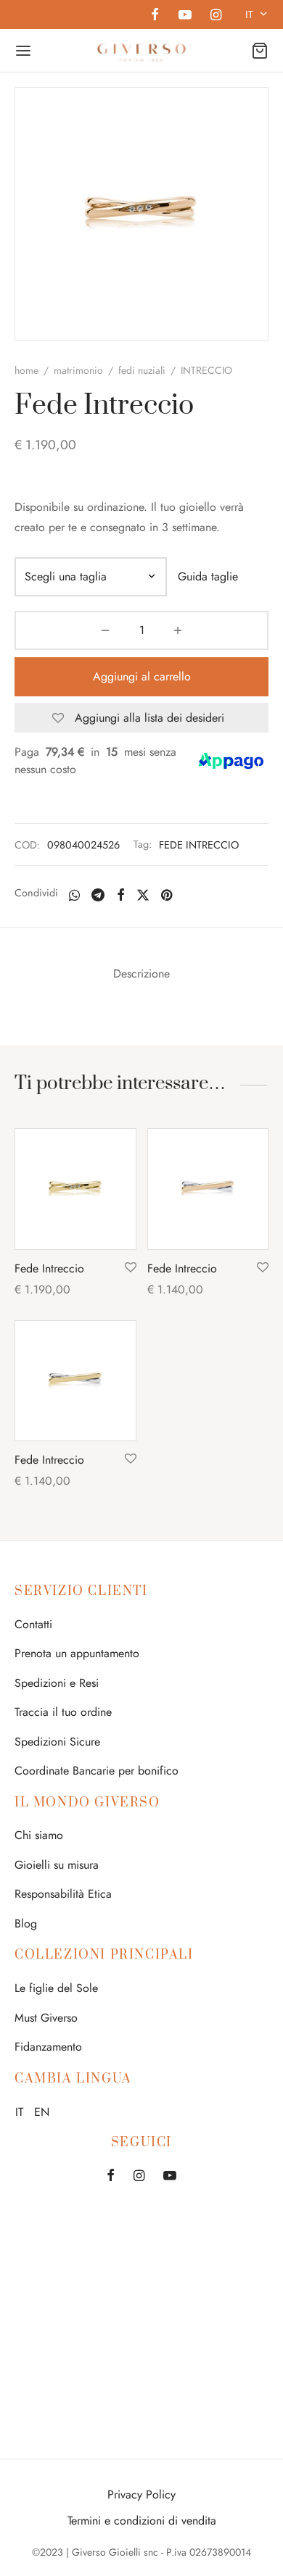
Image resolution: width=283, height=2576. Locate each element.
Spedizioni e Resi (57, 1683)
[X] (143, 894)
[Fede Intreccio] (75, 1189)
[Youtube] (184, 16)
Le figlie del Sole (56, 1988)
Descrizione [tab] (141, 974)
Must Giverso (46, 2018)
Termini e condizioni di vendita (142, 2521)
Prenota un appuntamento (77, 1653)
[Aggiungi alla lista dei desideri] (131, 1268)
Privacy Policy (141, 2494)
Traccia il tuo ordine (63, 1712)
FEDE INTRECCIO (199, 845)
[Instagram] (216, 16)
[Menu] (23, 51)
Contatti (33, 1624)
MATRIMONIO (78, 370)
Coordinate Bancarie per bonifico (97, 1771)
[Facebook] (155, 16)
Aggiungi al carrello (142, 676)
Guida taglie (208, 576)
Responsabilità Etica (63, 1894)
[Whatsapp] (74, 894)
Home (26, 370)
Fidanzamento (48, 2047)
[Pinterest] (167, 894)
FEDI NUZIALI (142, 370)
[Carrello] (260, 51)
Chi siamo (39, 1835)
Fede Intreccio (49, 1268)
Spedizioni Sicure (57, 1742)
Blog (26, 1923)
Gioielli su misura (57, 1865)
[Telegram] (98, 894)
